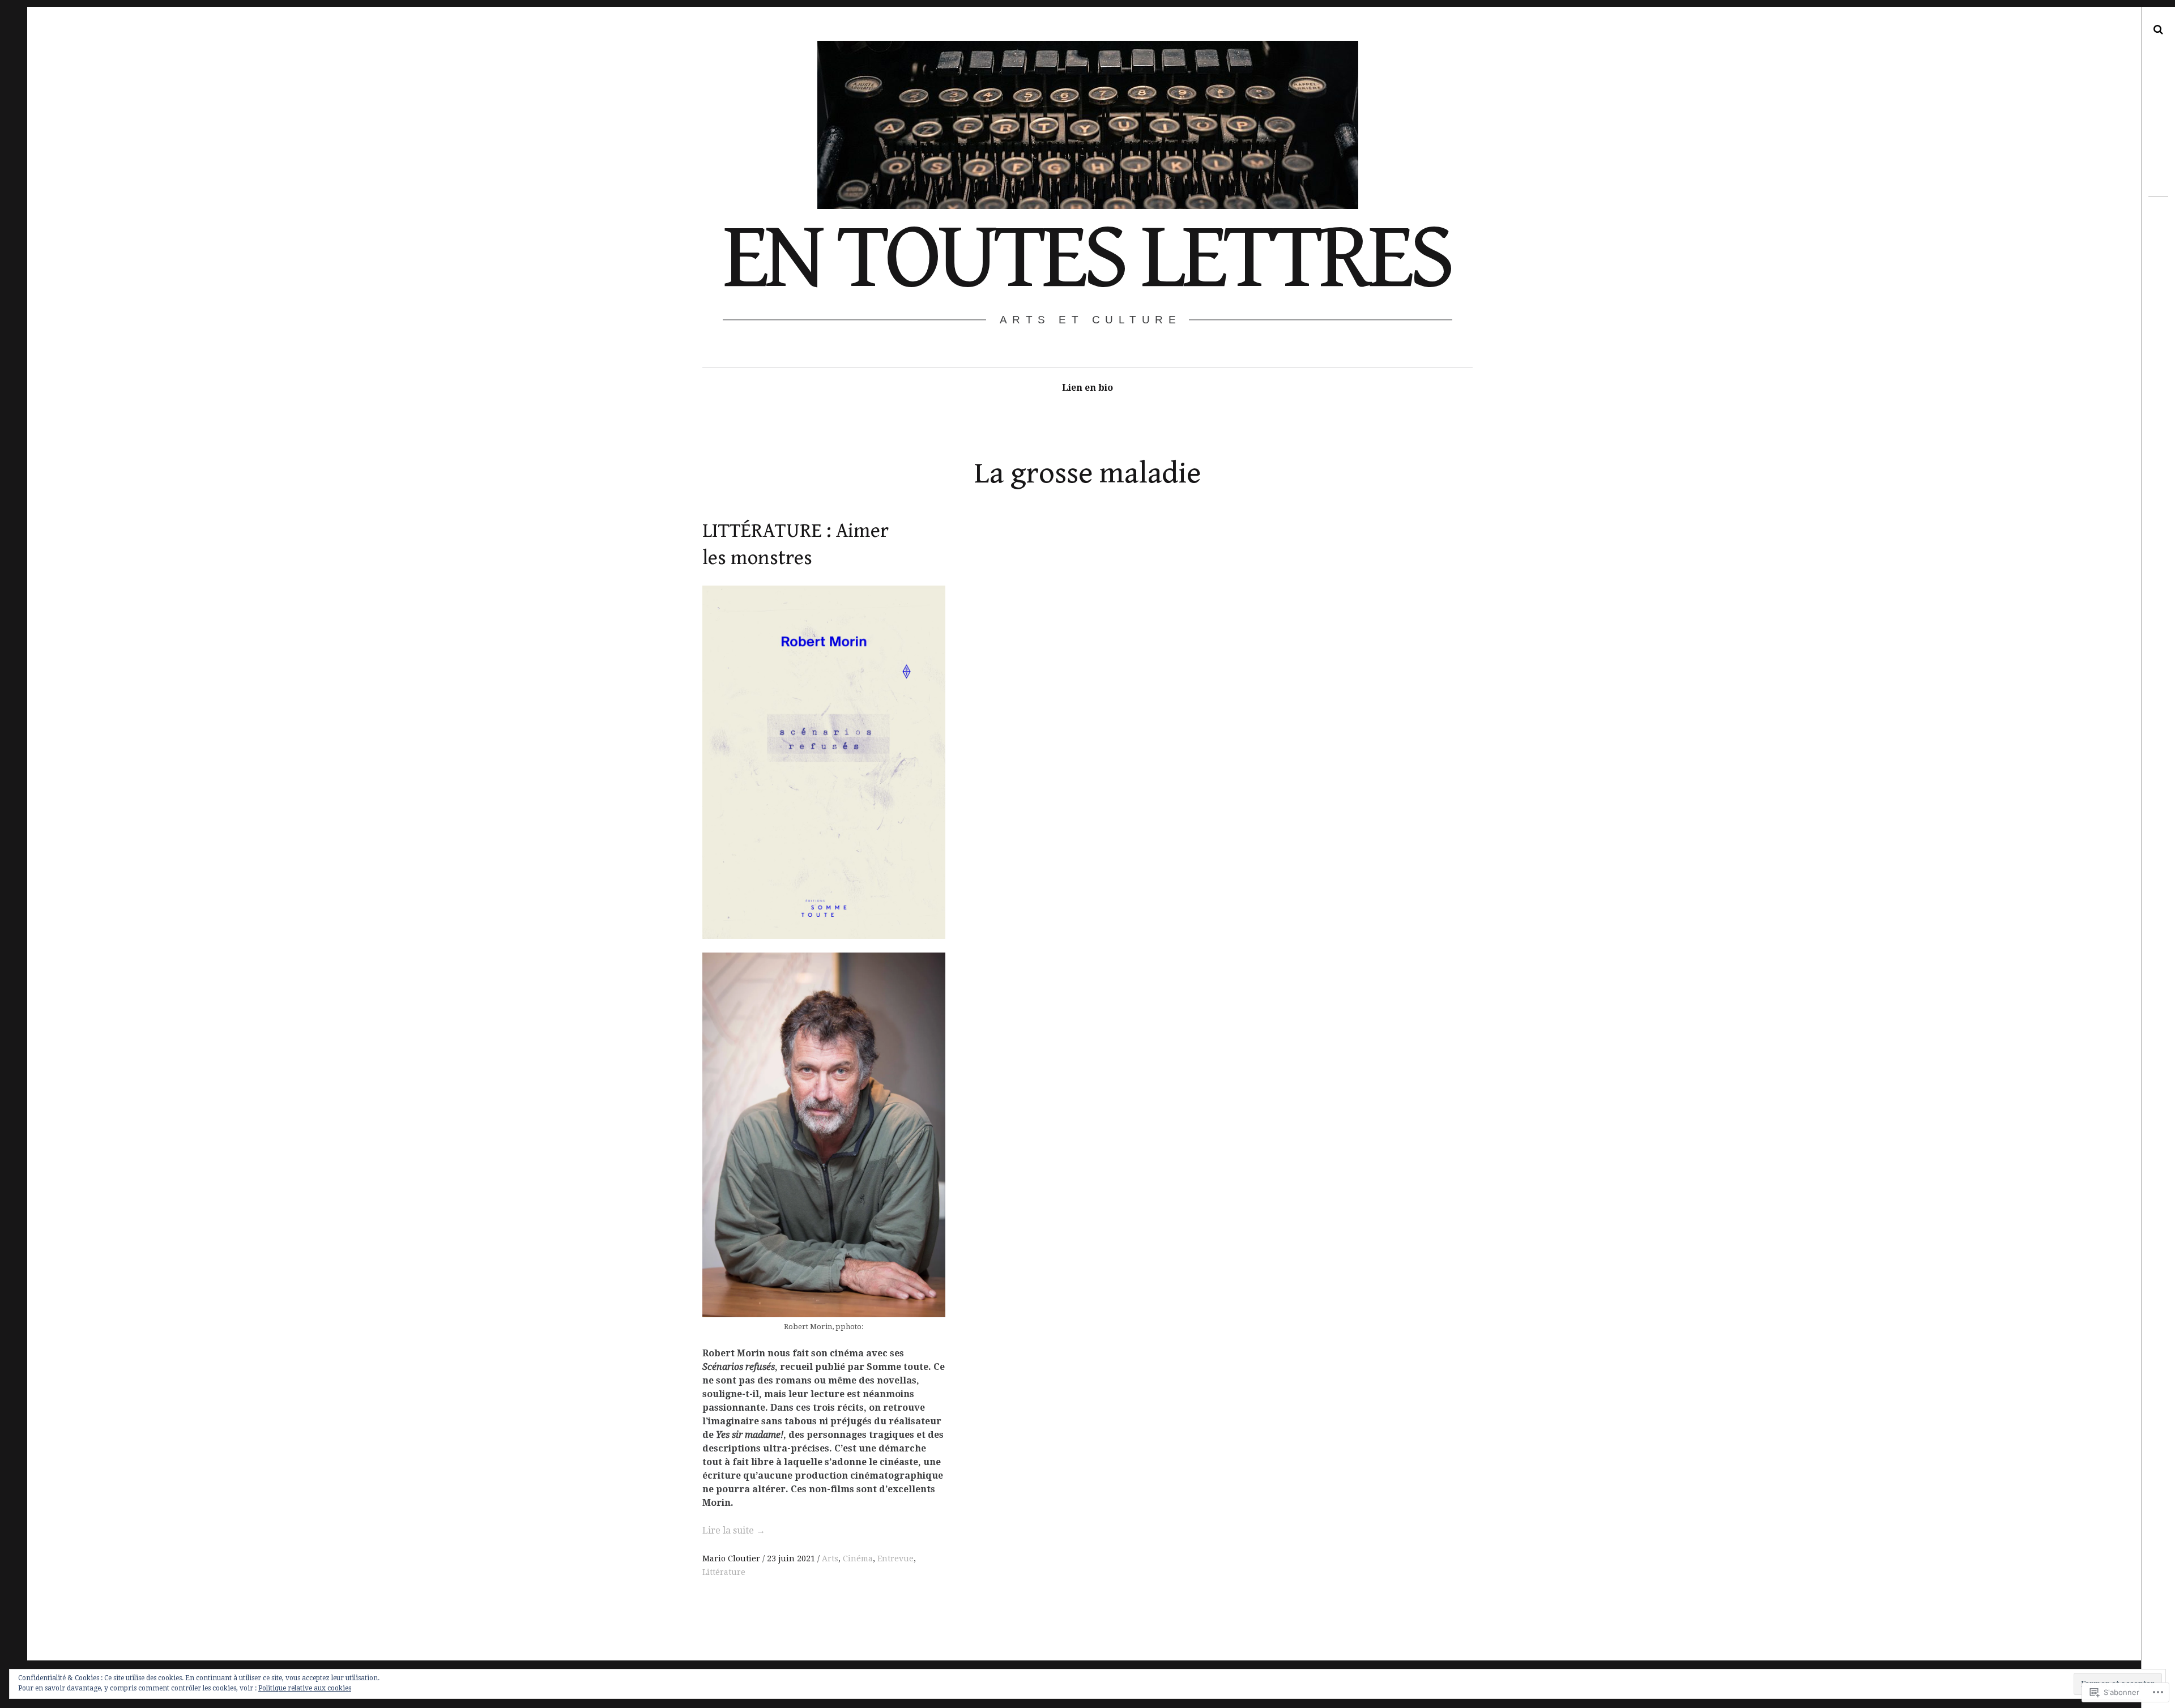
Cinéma (858, 1558)
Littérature (724, 1572)
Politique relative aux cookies (305, 1688)
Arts (830, 1558)
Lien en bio (1087, 388)
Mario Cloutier (732, 1558)
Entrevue (895, 1558)
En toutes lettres (1087, 258)
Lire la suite (734, 1530)
